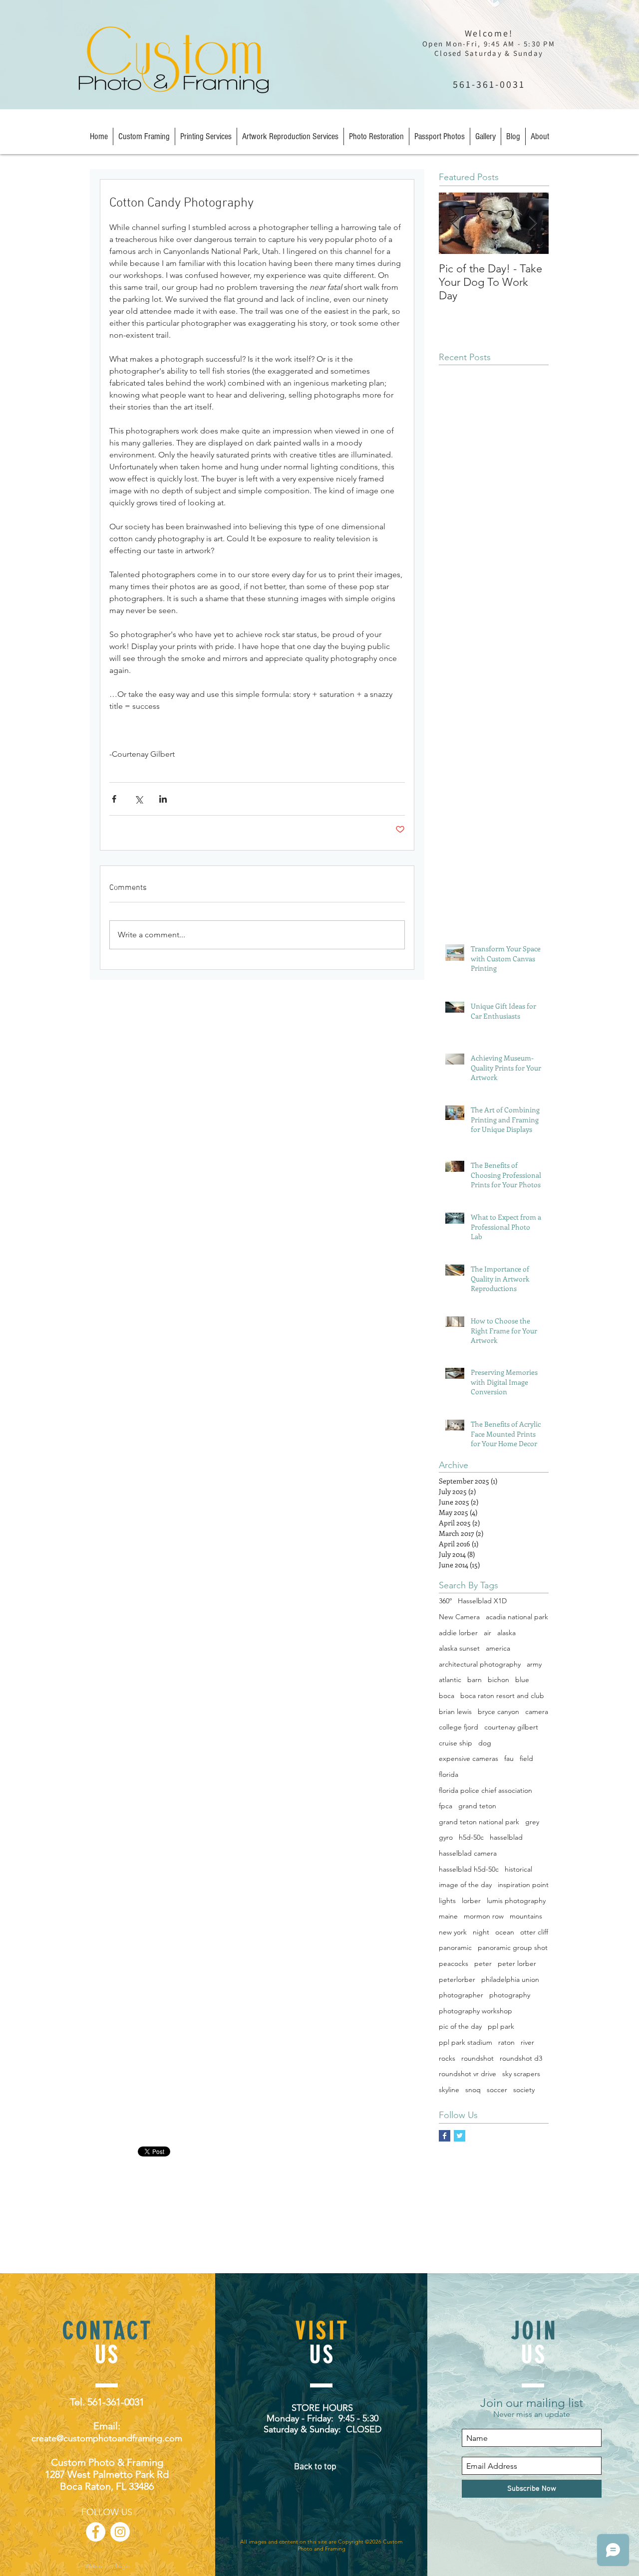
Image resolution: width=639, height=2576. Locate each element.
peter (483, 1963)
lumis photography (516, 1901)
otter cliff (534, 1932)
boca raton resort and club (502, 1696)
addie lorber (458, 1633)
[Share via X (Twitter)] (139, 799)
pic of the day (460, 2026)
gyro (446, 1837)
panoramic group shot (513, 1947)
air (487, 1633)
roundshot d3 (521, 2058)
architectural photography (480, 1664)
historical (518, 1869)
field (526, 1758)
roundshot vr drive (468, 2074)
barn (475, 1680)
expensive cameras (469, 1758)
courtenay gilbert (511, 1727)
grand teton (477, 1806)
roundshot (478, 2058)
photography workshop (476, 2011)
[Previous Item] (455, 223)
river (527, 2042)
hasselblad (506, 1837)
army (534, 1664)
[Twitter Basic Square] (460, 2136)
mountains (526, 1916)
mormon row (484, 1916)
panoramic (455, 1947)
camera (537, 1712)
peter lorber (517, 1963)
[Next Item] (533, 223)
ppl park (501, 2026)
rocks (447, 2058)
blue (522, 1680)
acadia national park (517, 1617)
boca (447, 1696)
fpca (446, 1806)
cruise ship (456, 1743)
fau (509, 1758)
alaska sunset (459, 1648)
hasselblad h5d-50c (469, 1869)
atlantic (450, 1680)
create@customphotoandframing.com (107, 2438)
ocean (505, 1932)
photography (510, 1995)
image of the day (465, 1885)
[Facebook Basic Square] (445, 2136)
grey (532, 1822)
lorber (471, 1901)
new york (453, 1932)
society (524, 2090)
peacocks (454, 1963)
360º (445, 1601)
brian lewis (455, 1712)
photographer (461, 1995)
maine (448, 1916)
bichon (498, 1680)
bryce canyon (498, 1712)
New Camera (459, 1617)
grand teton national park (479, 1822)
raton (506, 2042)
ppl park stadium (466, 2042)
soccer (497, 2090)
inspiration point (523, 1885)
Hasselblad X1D (482, 1601)
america (498, 1648)
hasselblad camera (468, 1853)
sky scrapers (521, 2074)
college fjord (459, 1727)
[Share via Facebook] (114, 799)
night (481, 1932)
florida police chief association (485, 1790)
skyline (449, 2090)
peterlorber (457, 1979)
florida (449, 1774)
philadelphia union (510, 1979)
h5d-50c (471, 1837)
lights (447, 1901)
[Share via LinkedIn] (163, 799)
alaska (506, 1633)
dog (485, 1743)
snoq (473, 2090)
